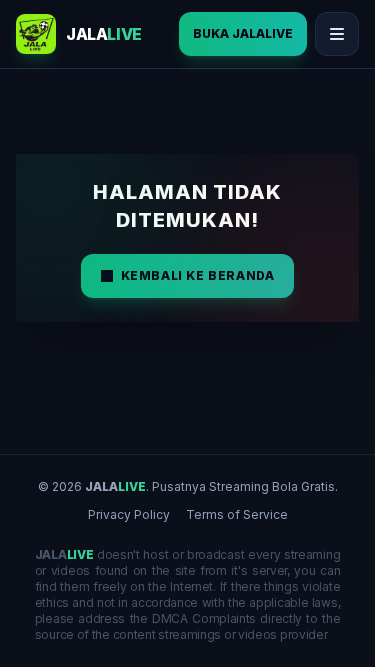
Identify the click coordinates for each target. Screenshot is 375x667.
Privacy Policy (129, 514)
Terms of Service (237, 514)
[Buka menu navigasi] (337, 34)
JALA (115, 486)
